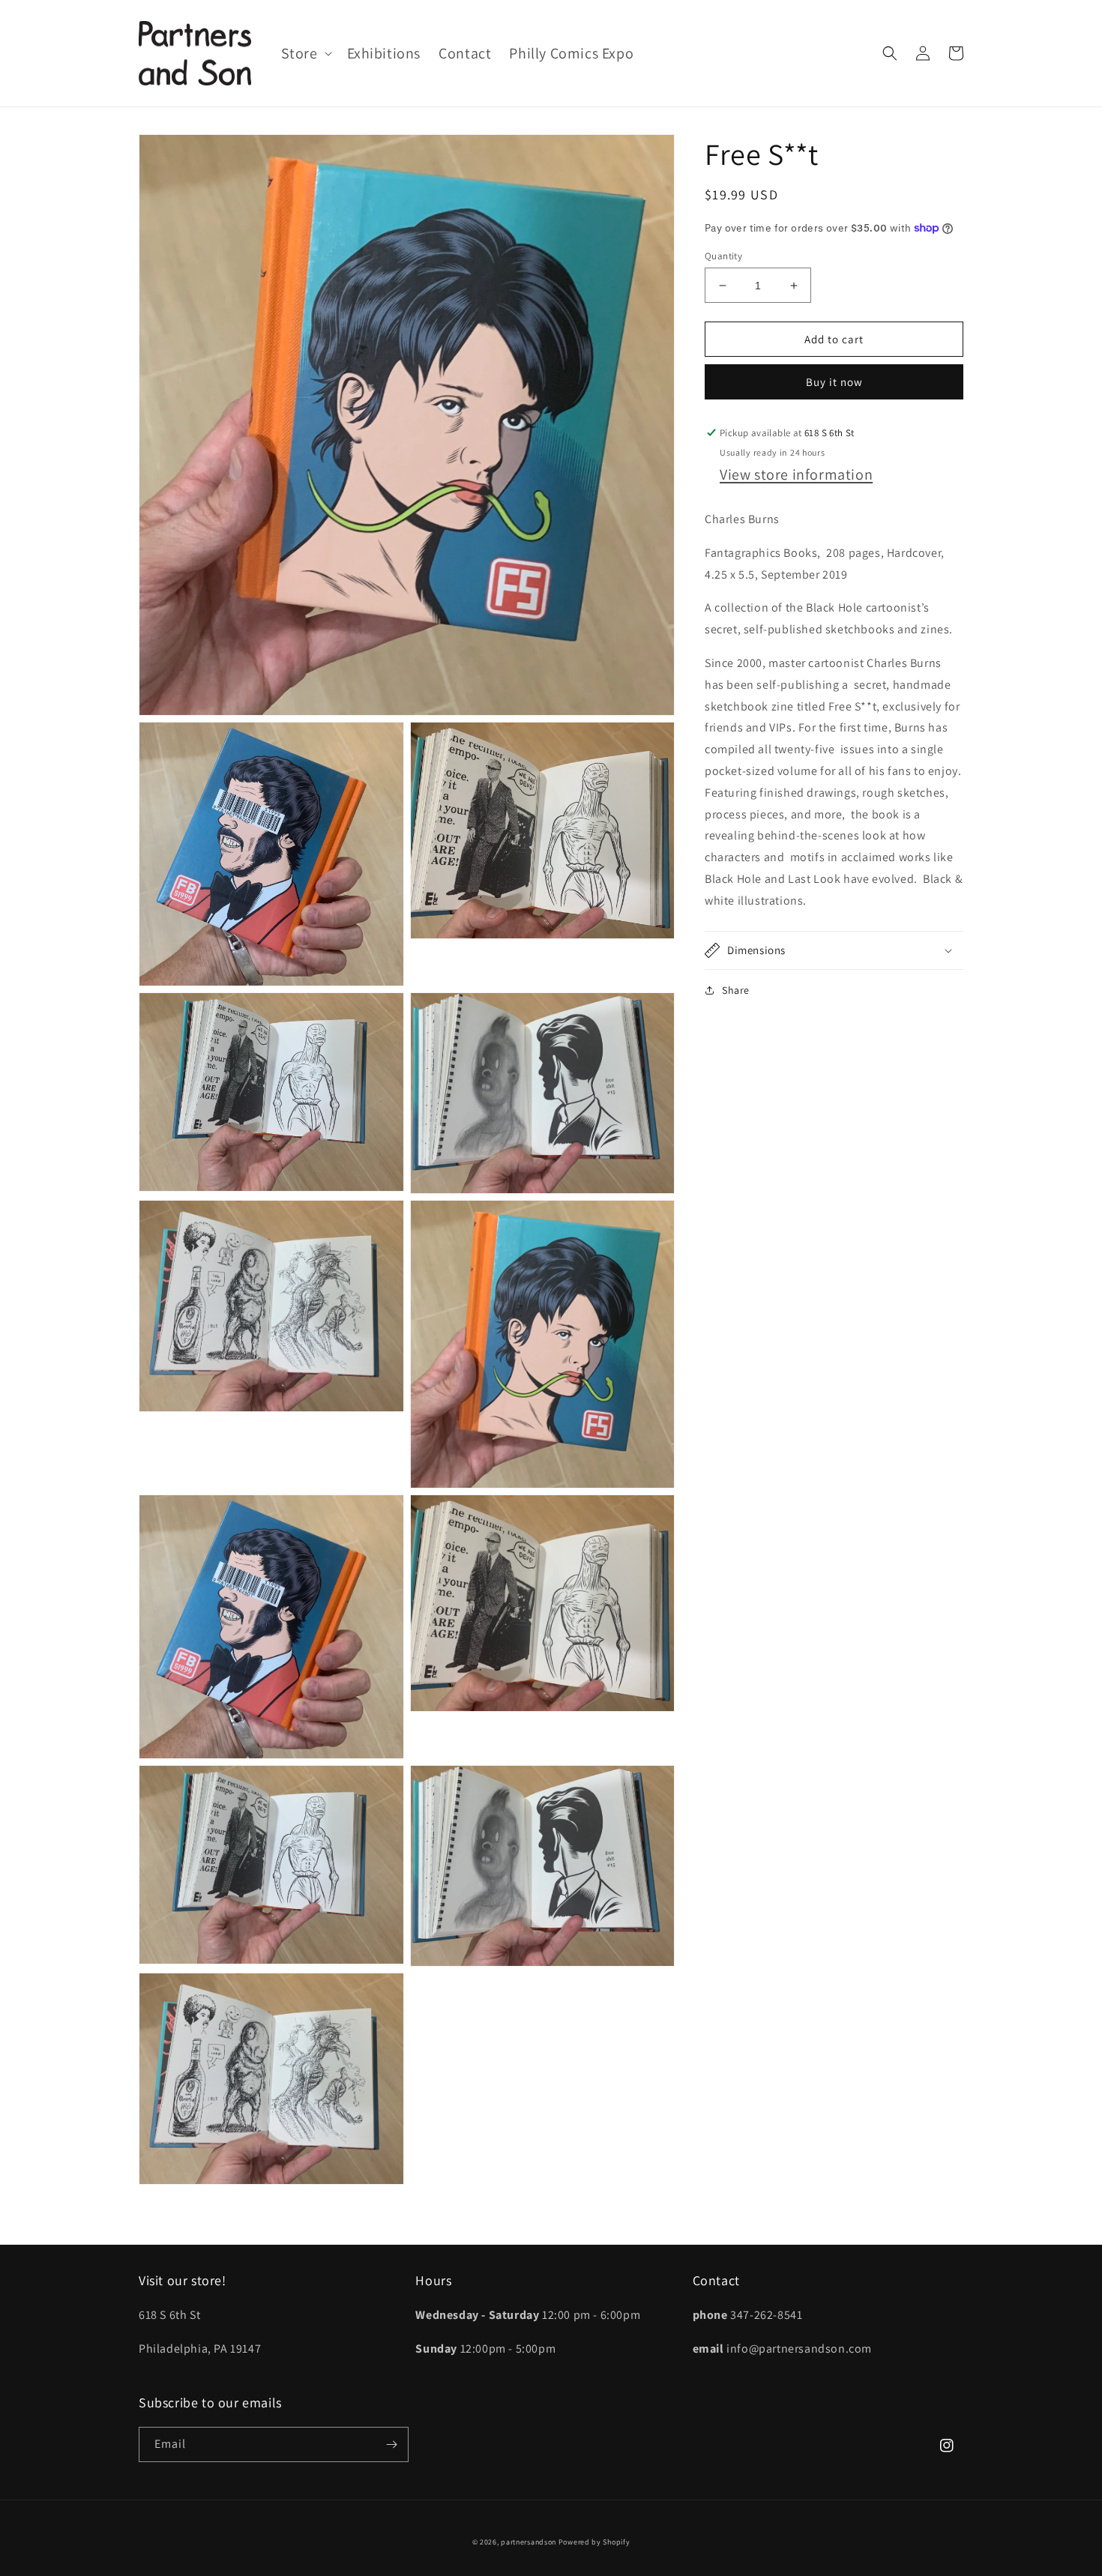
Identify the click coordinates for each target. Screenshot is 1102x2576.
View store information (796, 474)
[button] (305, 53)
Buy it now (834, 382)
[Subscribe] (391, 2444)
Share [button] (736, 990)
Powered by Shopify (594, 2542)
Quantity (723, 256)
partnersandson (529, 2542)
